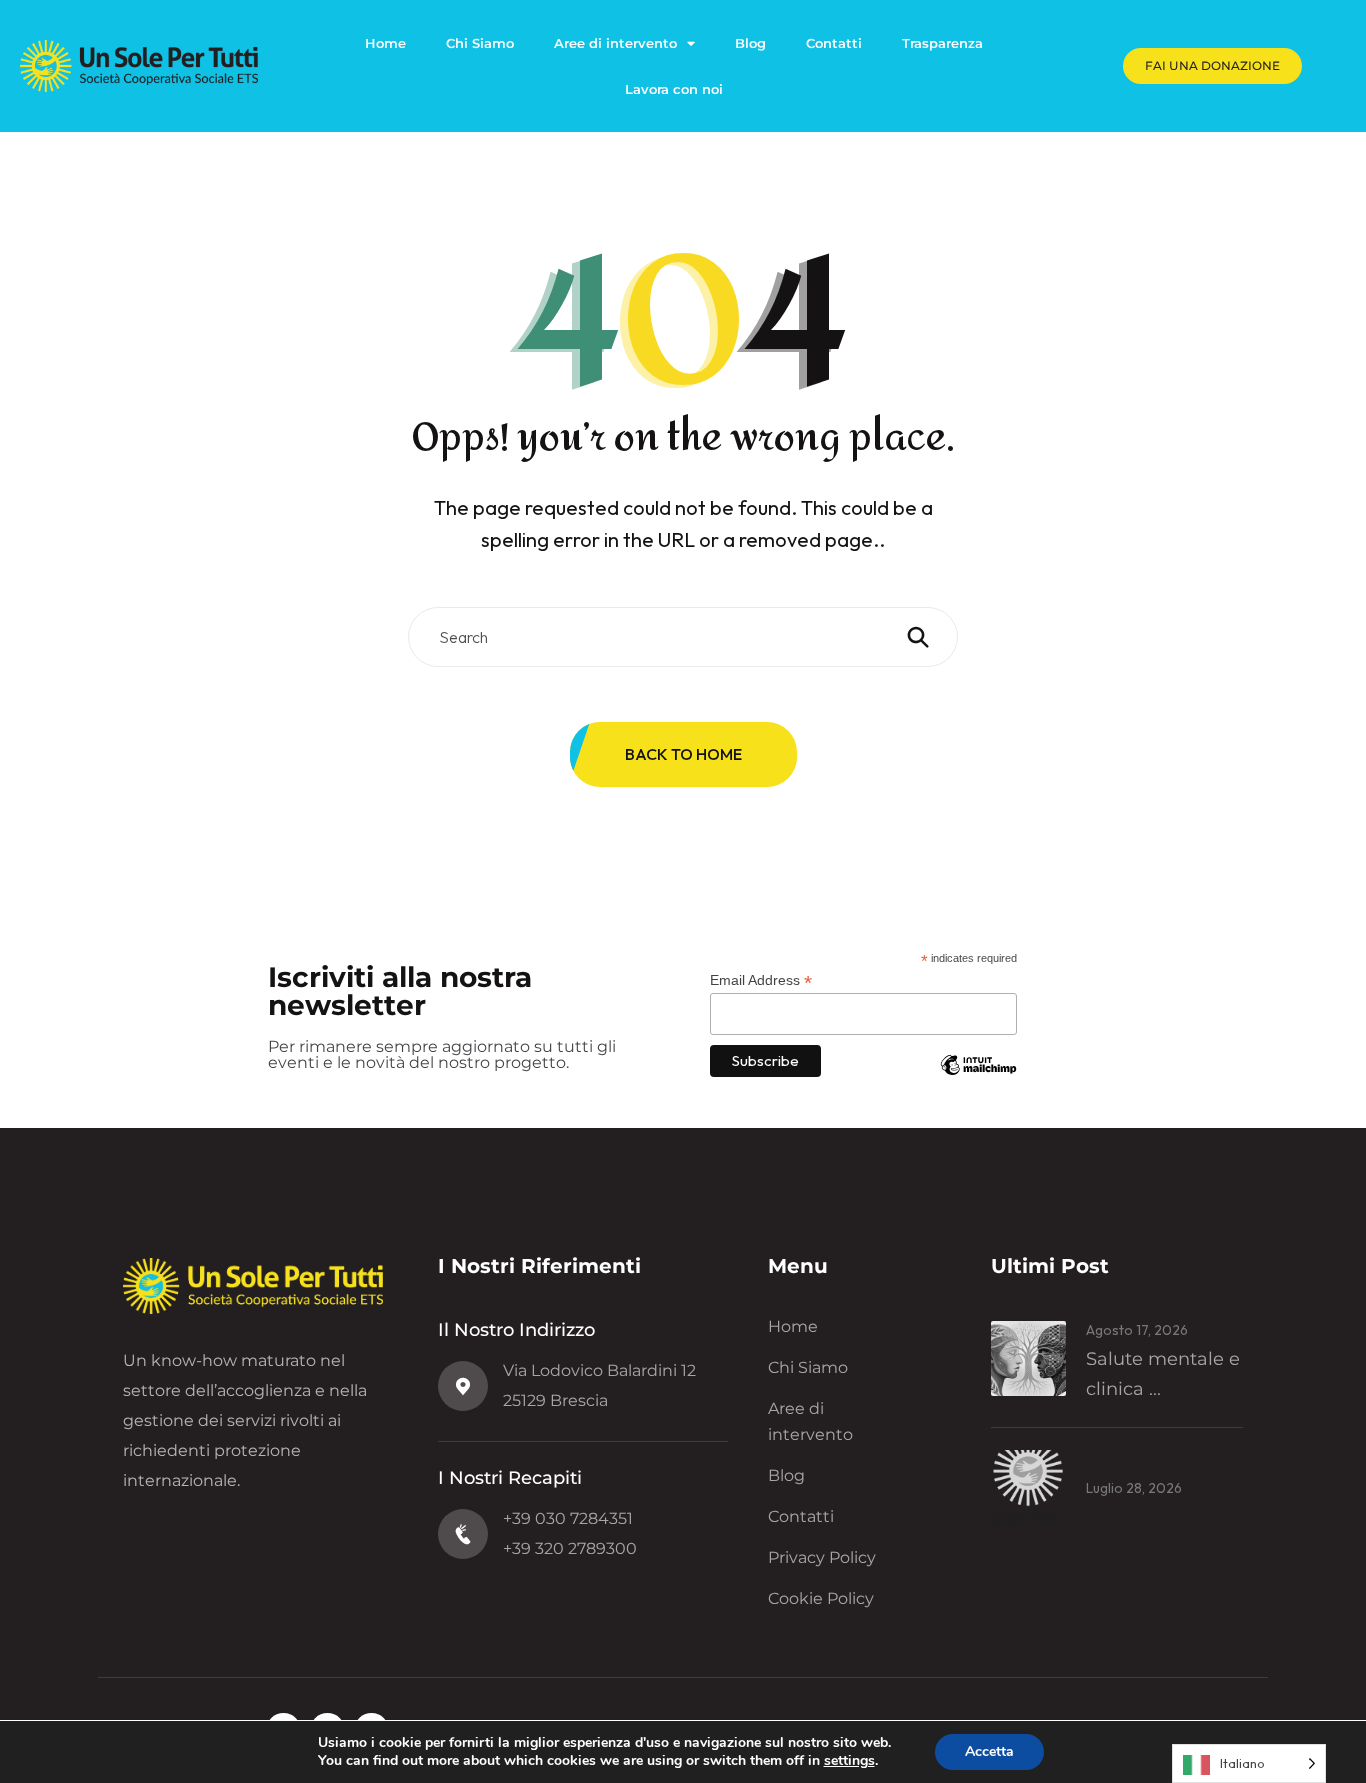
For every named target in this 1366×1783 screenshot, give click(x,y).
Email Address (761, 980)
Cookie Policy (821, 1598)
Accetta (989, 1751)
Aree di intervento (615, 43)
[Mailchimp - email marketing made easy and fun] (978, 1080)
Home (385, 43)
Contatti (834, 43)
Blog (750, 43)
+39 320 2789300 (570, 1548)
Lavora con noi (674, 89)
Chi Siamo (480, 43)
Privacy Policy (822, 1557)
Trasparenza (942, 43)
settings (849, 1761)
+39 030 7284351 (568, 1518)
